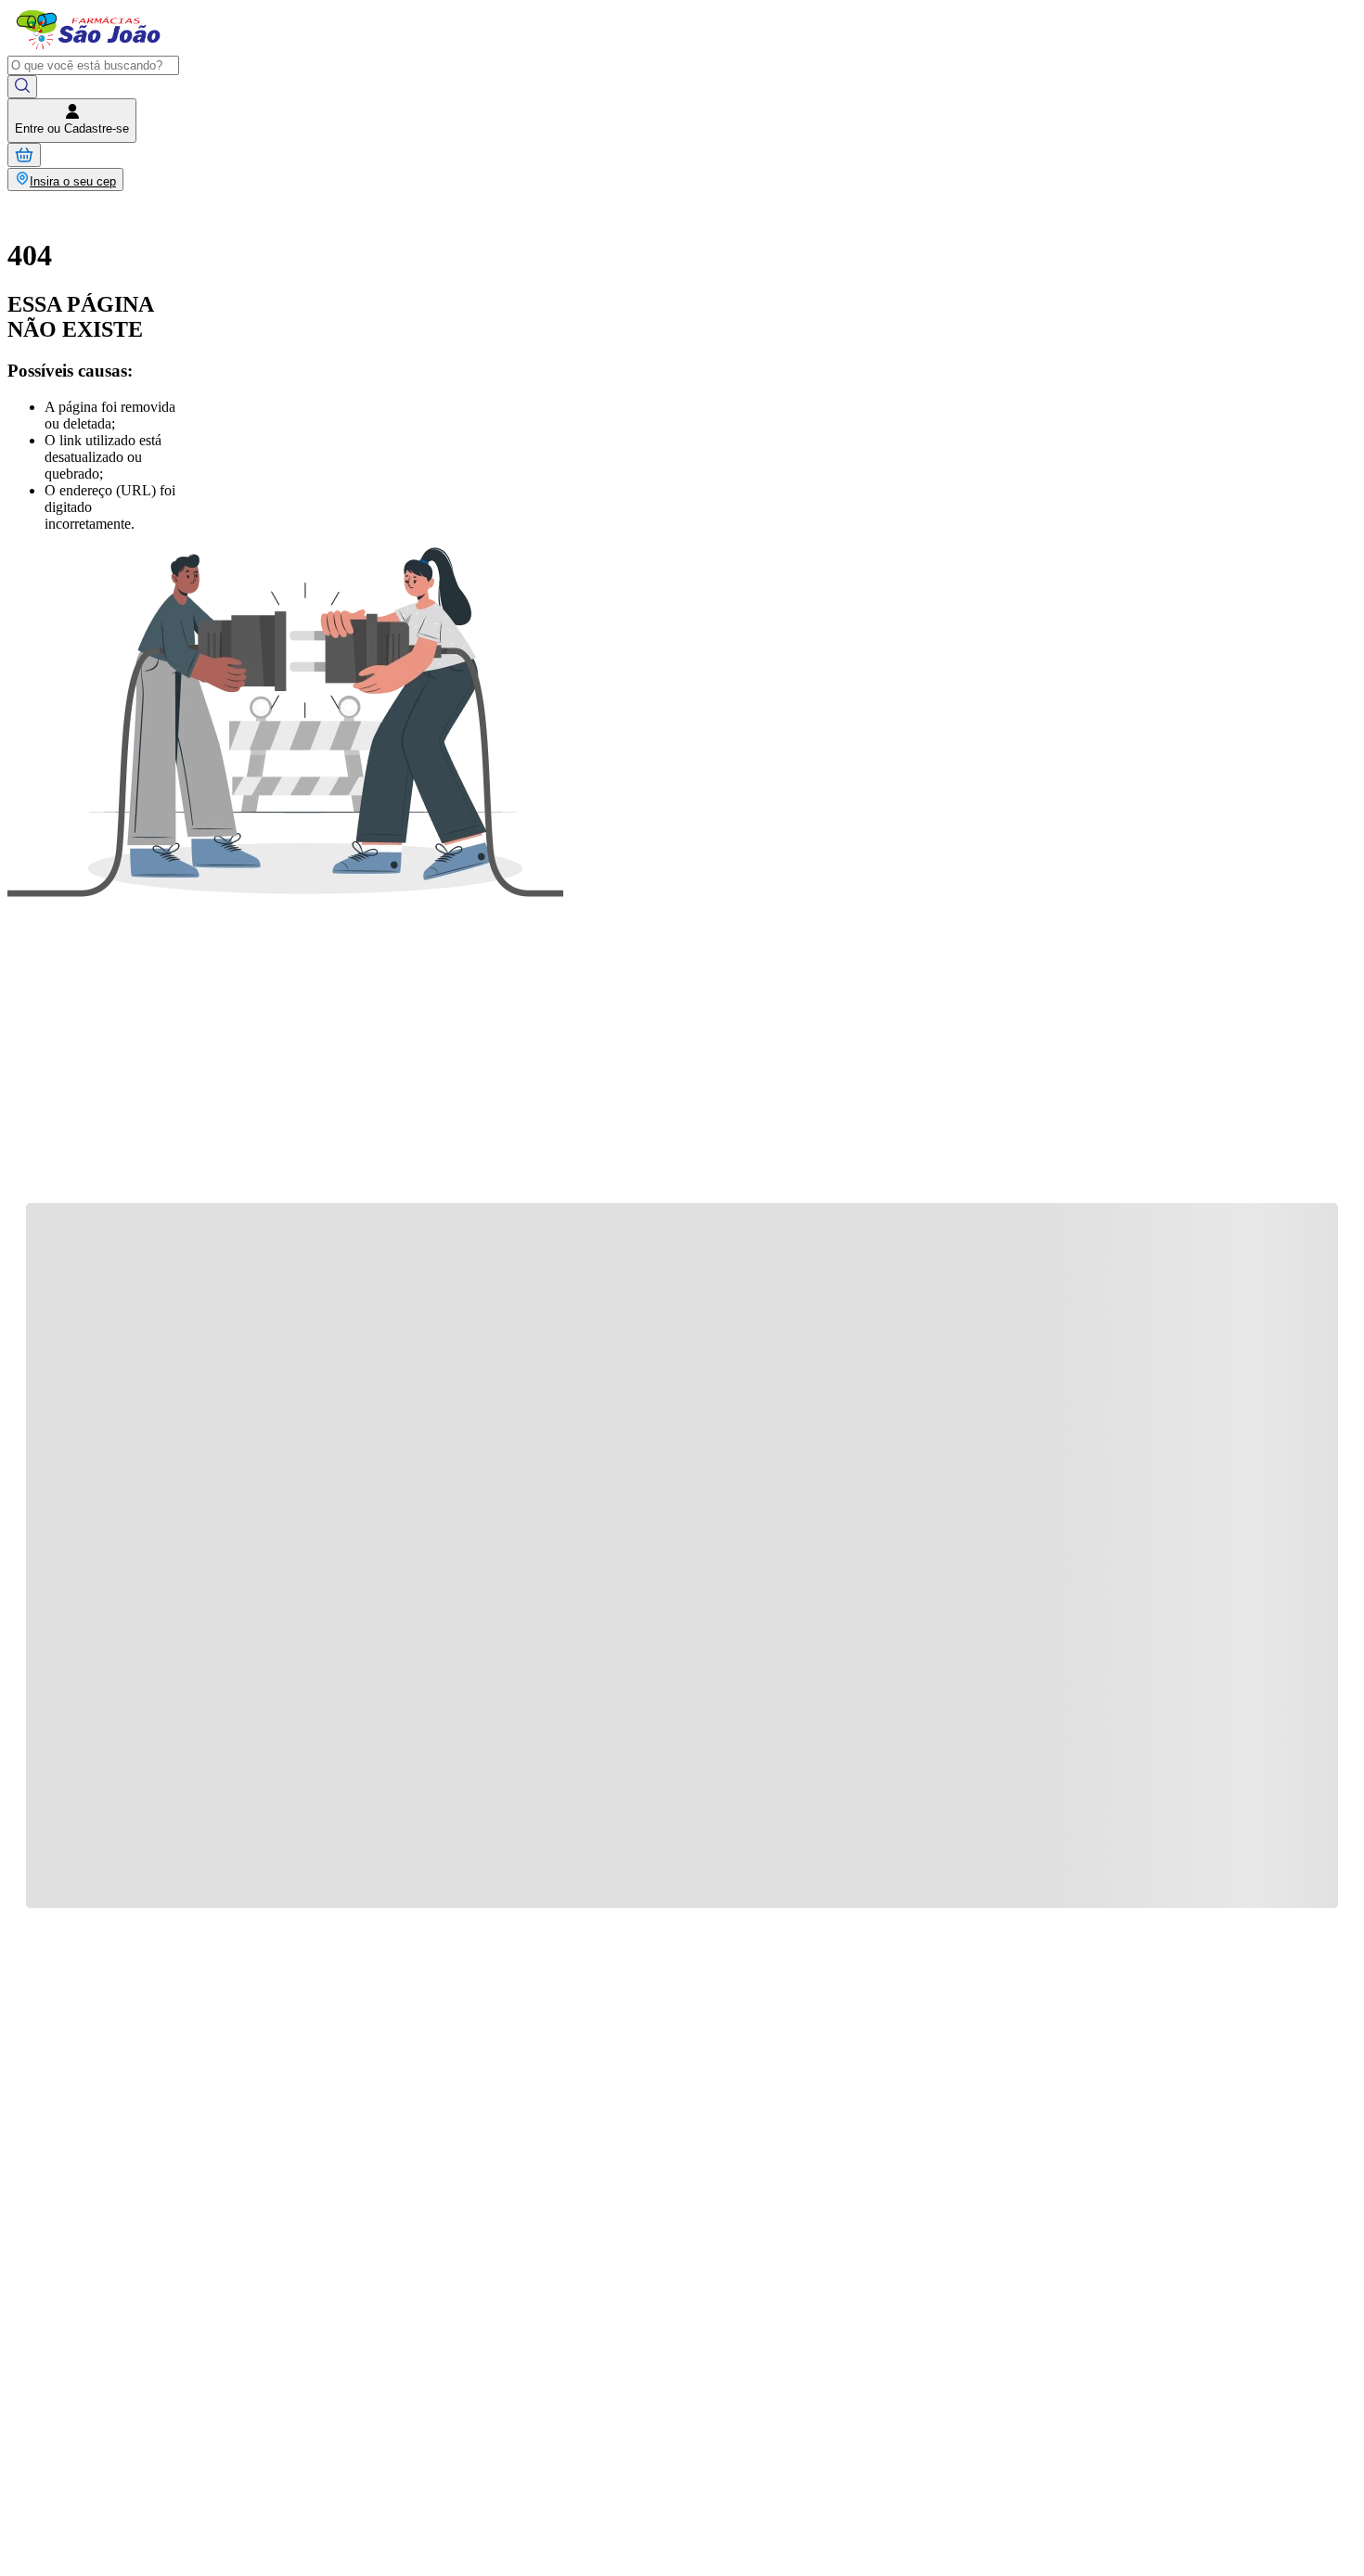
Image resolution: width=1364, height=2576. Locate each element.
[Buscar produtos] (22, 87)
